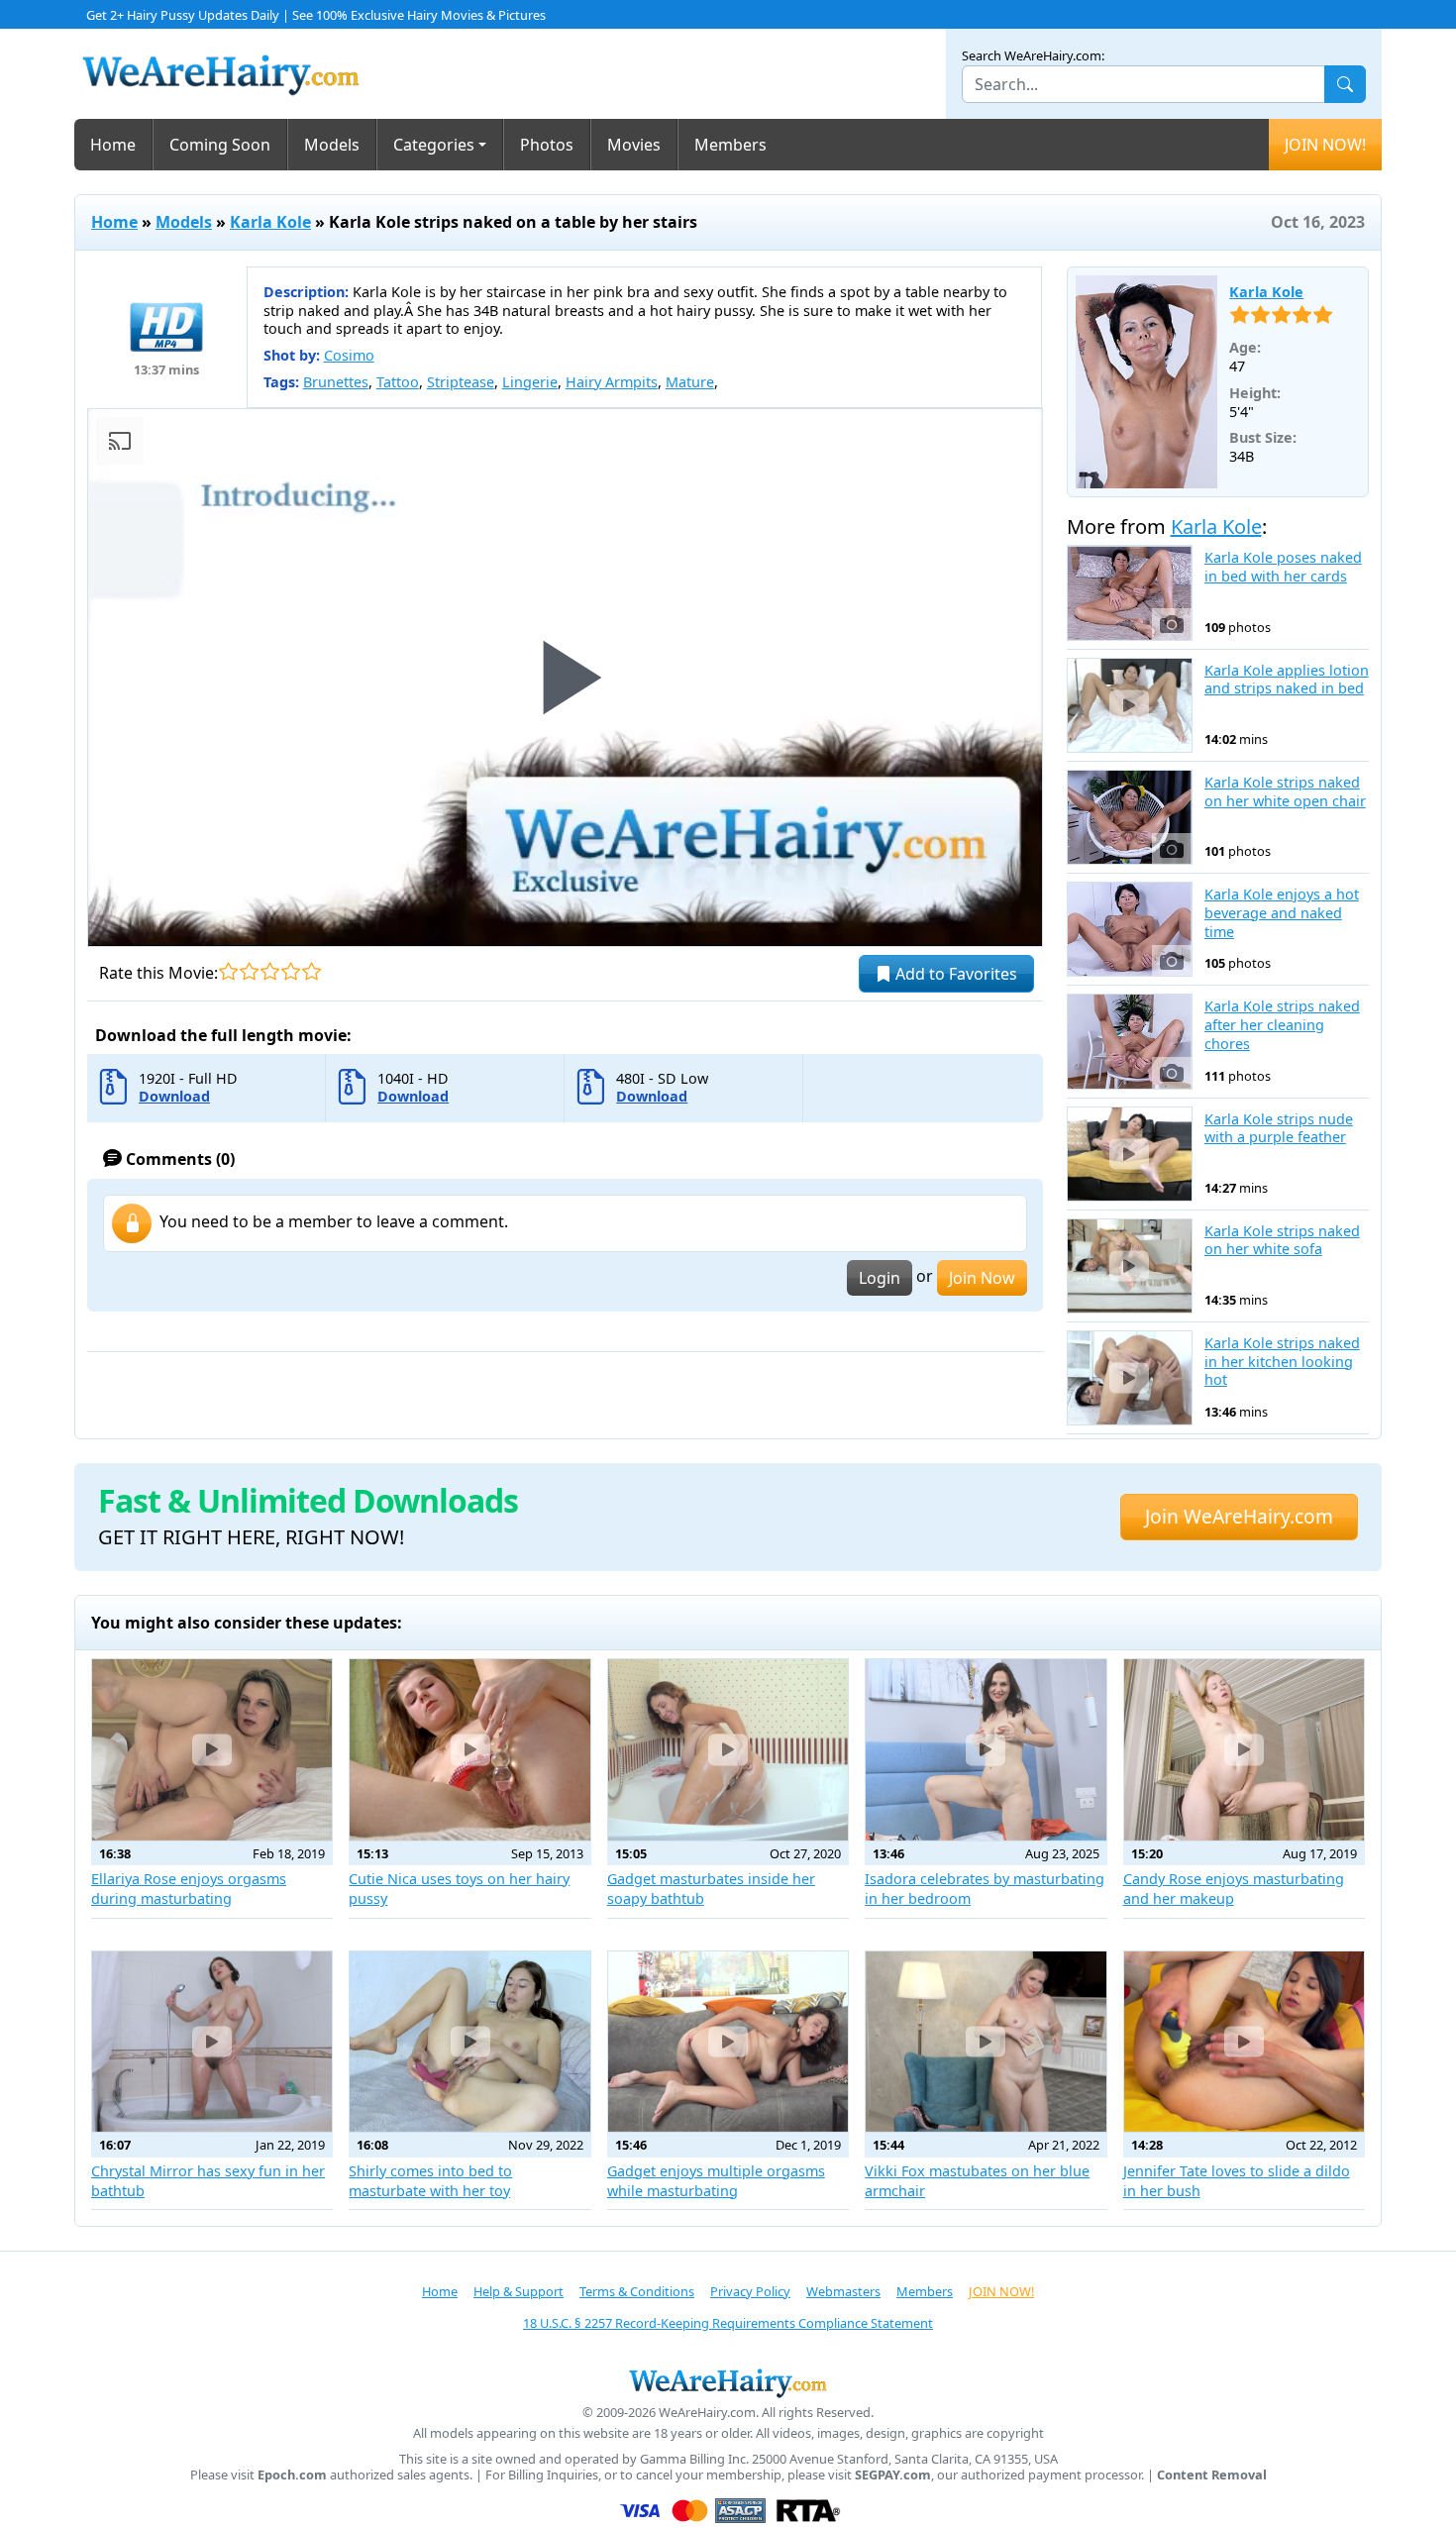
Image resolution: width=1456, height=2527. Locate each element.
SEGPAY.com (893, 2475)
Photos (547, 145)
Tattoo (398, 382)
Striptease (461, 382)
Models (332, 145)
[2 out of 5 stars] (249, 971)
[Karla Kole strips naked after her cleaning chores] (1130, 1041)
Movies (634, 145)
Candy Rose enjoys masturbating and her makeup (1234, 1889)
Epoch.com (292, 2475)
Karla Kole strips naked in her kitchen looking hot (1282, 1362)
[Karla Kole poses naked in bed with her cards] (1130, 592)
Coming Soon (220, 145)
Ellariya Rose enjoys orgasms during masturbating (189, 1889)
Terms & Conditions (637, 2291)
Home (113, 145)
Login (880, 1278)
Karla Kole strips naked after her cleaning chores (1282, 1025)
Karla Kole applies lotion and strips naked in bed (1287, 680)
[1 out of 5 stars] (228, 971)
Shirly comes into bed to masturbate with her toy (430, 2181)
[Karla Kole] (1147, 382)
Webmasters (843, 2291)
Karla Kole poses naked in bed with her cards (1283, 567)
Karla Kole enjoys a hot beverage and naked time (1282, 913)
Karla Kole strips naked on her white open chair (1285, 792)
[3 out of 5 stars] (270, 971)
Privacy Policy (750, 2291)
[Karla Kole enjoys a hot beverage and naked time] (1130, 929)
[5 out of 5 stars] (312, 971)
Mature (690, 382)
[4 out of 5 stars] (291, 971)
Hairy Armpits (612, 382)
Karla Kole (270, 222)
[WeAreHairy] (728, 2382)
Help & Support (519, 2291)
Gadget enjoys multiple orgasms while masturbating (716, 2181)
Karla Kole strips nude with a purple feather (1279, 1129)
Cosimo (349, 355)
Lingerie (530, 382)
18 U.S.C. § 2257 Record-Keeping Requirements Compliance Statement (728, 2323)
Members (730, 145)
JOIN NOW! (1325, 145)
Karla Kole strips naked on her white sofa (1282, 1241)
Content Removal (1212, 2475)
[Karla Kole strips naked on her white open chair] (1130, 817)
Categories (434, 145)
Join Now (982, 1278)
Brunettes (336, 382)
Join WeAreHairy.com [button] (1239, 1516)
